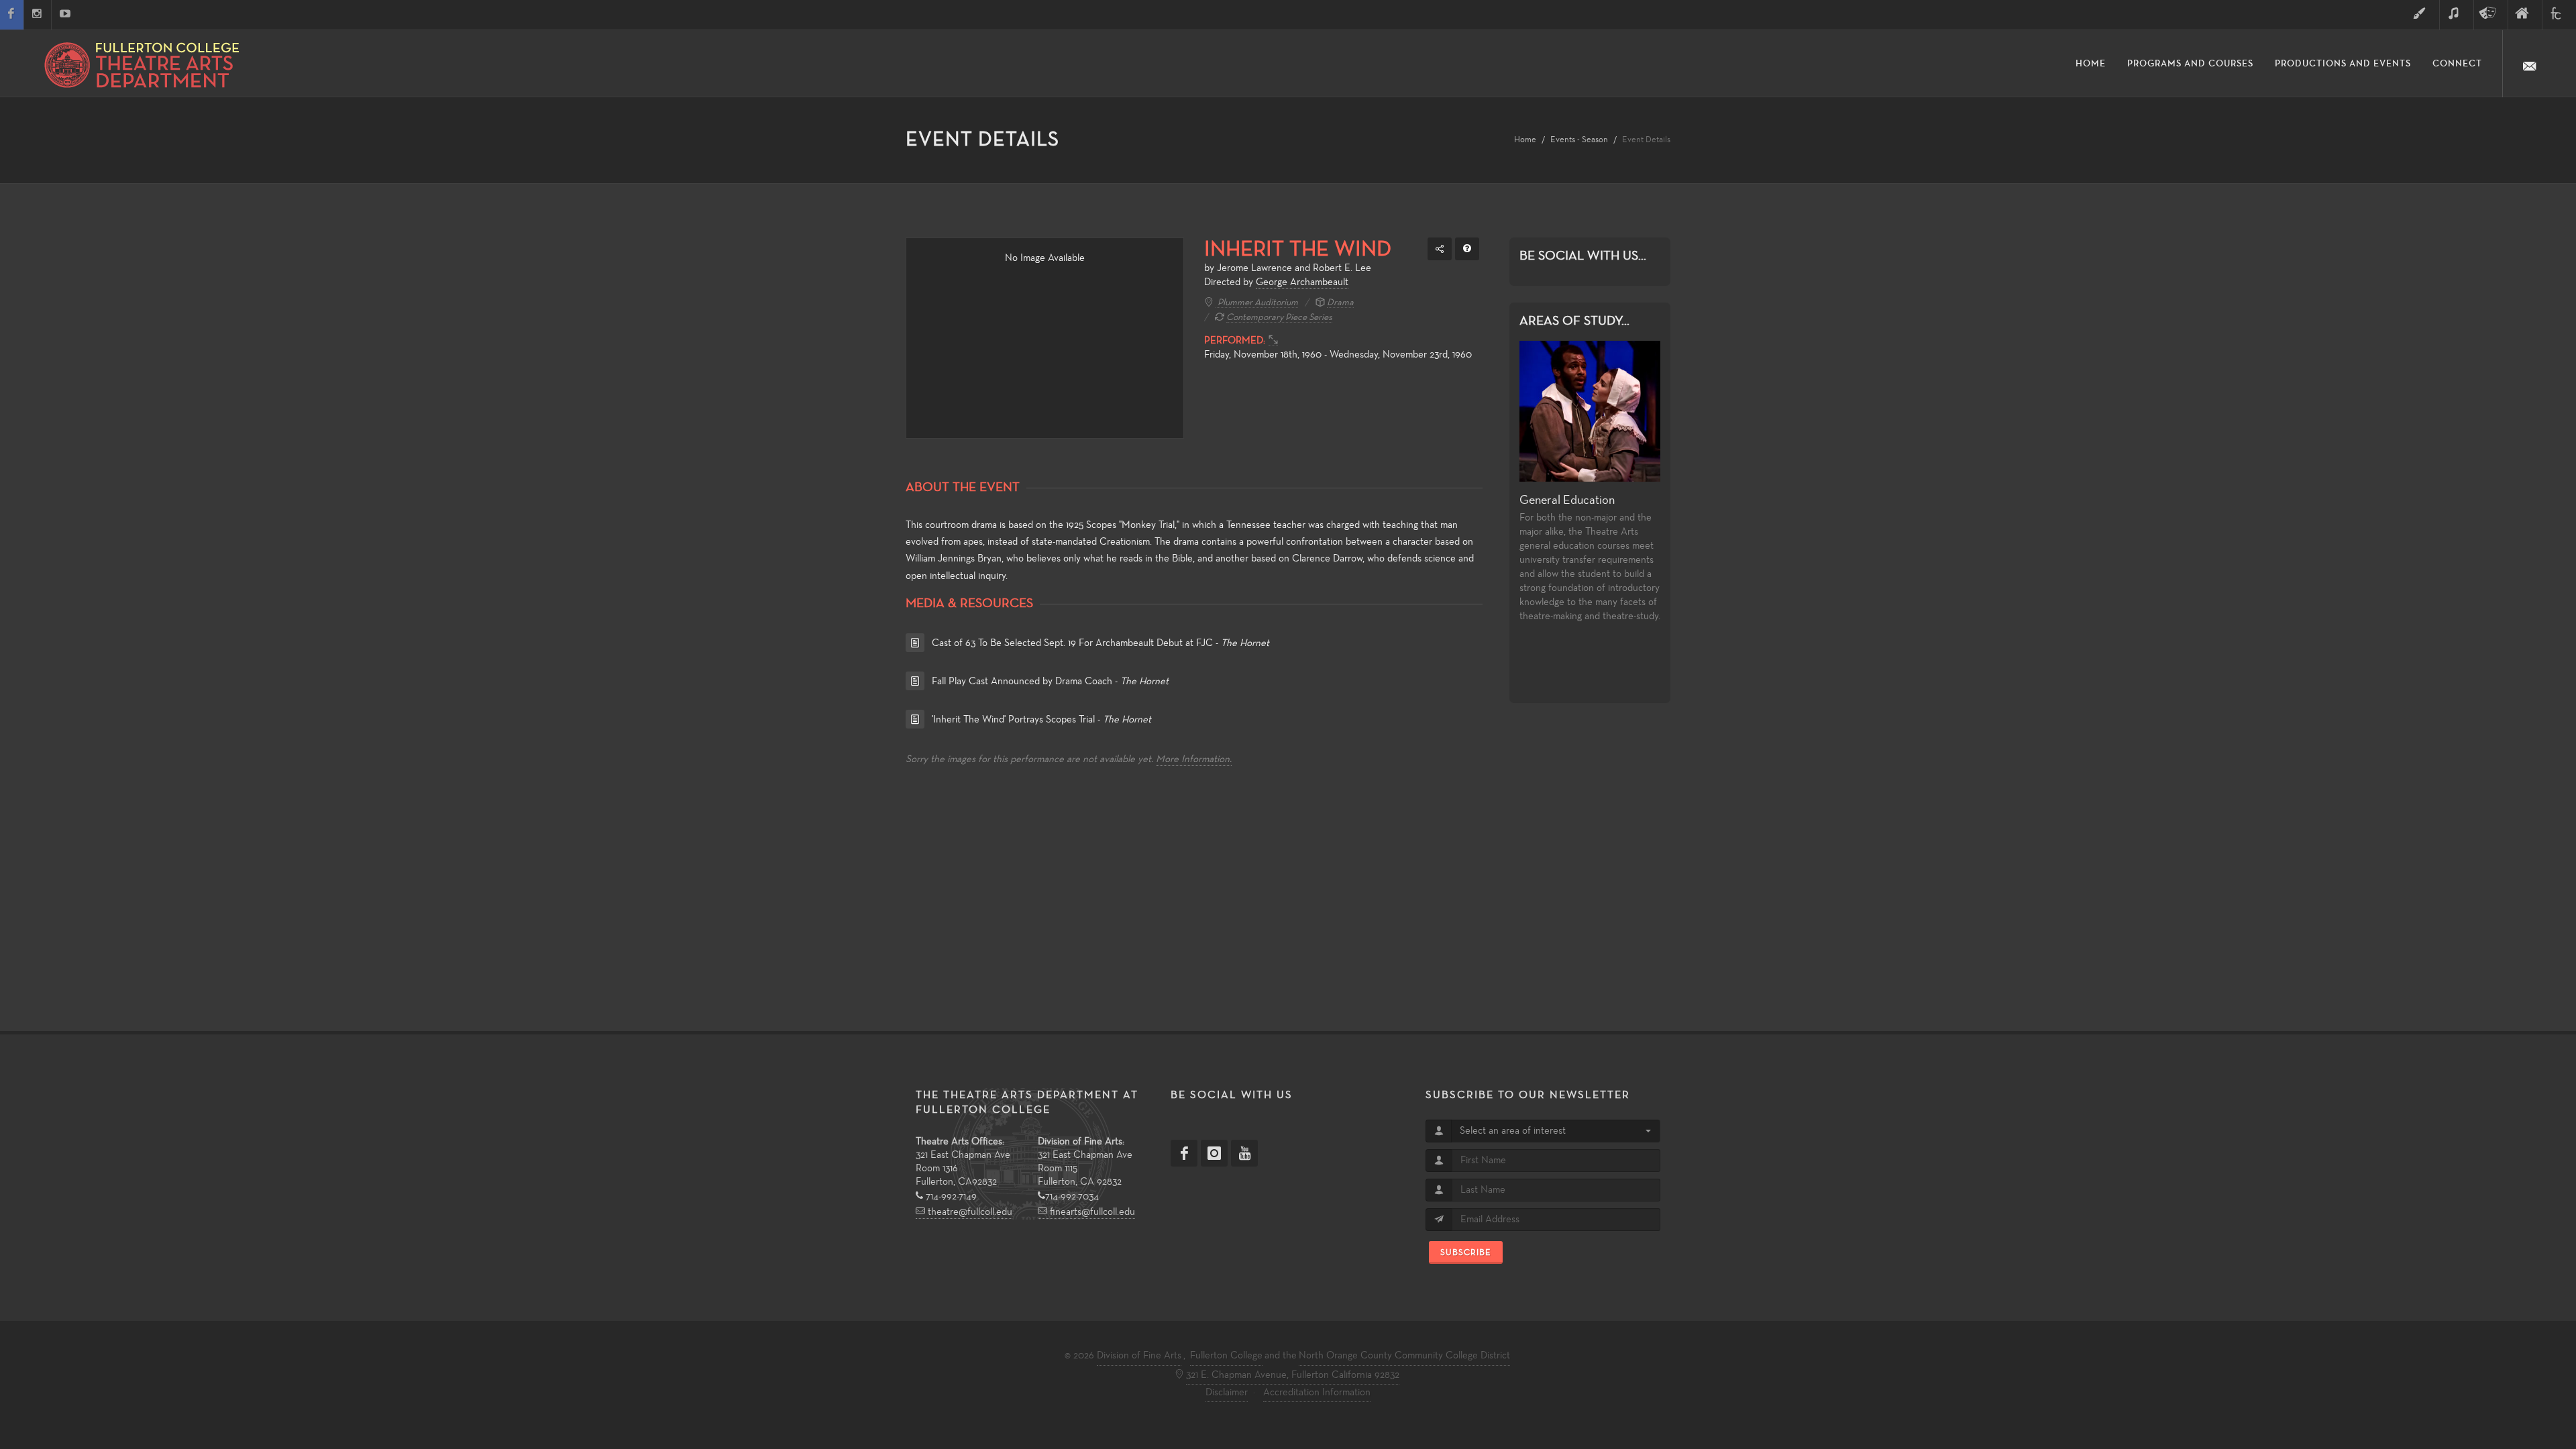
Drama (1340, 303)
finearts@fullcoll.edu (1091, 1212)
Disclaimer (1227, 1393)
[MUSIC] (2457, 15)
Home (1525, 140)
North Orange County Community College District (1404, 1356)
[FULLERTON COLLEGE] (2559, 15)
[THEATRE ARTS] (2491, 15)
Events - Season (1579, 140)
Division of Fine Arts (1139, 1356)
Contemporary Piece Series (1279, 318)
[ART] (2422, 15)
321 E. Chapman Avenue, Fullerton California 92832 (1293, 1375)
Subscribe (1466, 1252)
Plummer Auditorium (1257, 303)
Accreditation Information (1317, 1393)
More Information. (1194, 759)
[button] (1555, 1131)
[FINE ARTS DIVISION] (2525, 15)
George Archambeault (1302, 282)
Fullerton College (1226, 1356)
